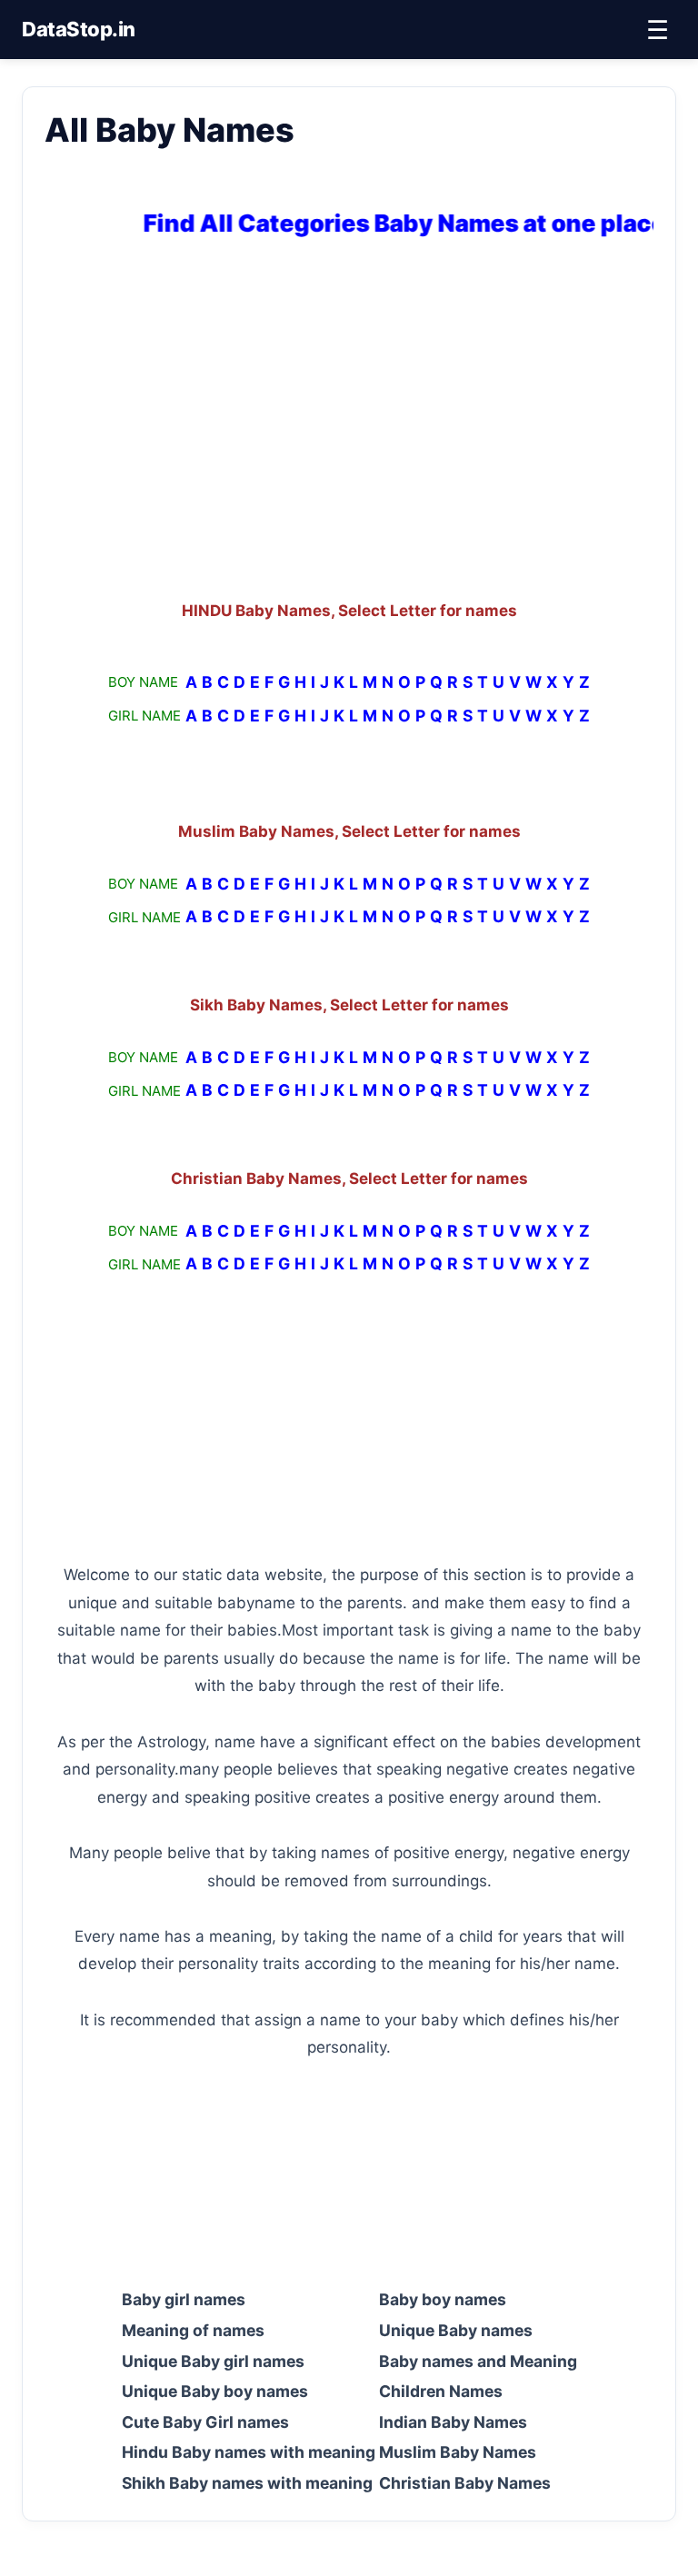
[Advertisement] (349, 423)
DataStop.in (79, 29)
